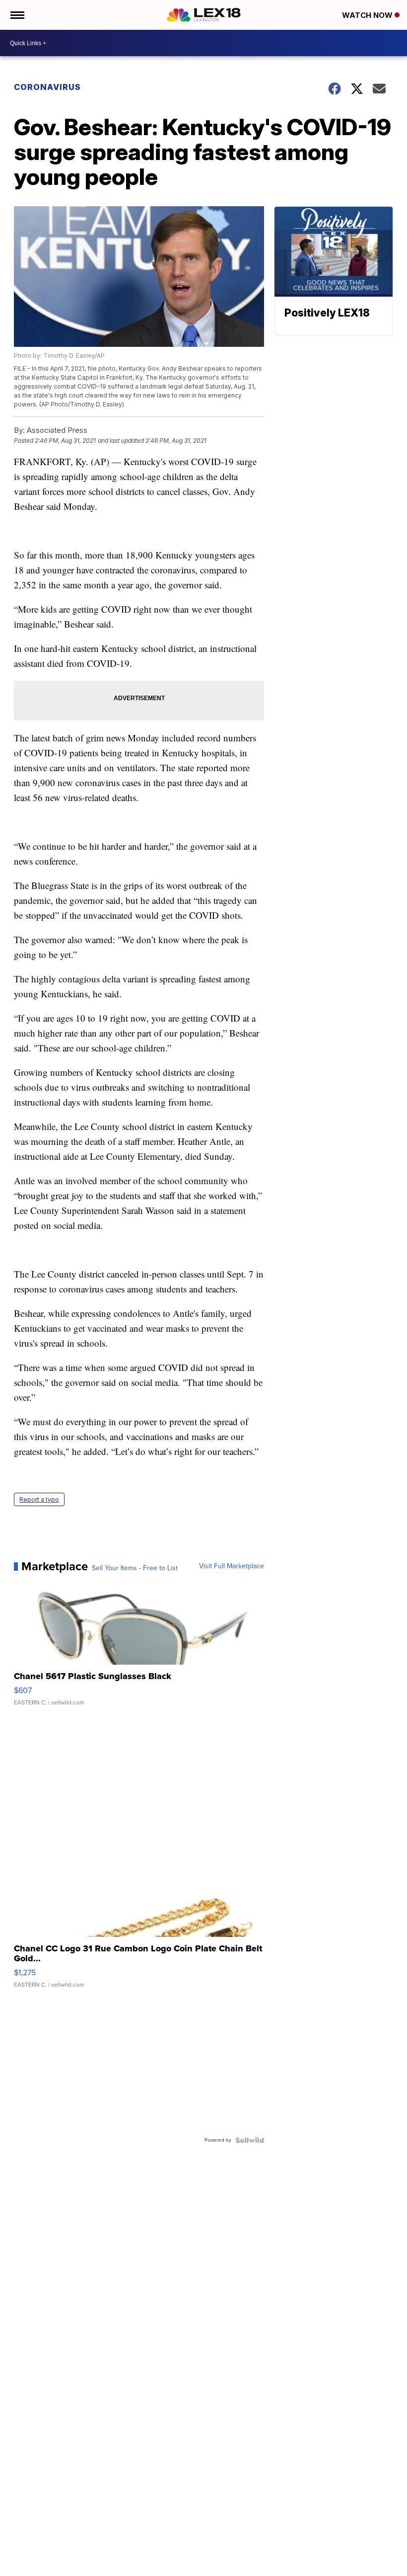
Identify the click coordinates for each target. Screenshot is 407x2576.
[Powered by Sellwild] (250, 2140)
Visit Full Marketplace (232, 1566)
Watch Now (368, 15)
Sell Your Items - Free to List (135, 1568)
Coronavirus (47, 87)
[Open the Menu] (17, 15)
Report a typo (39, 1499)
